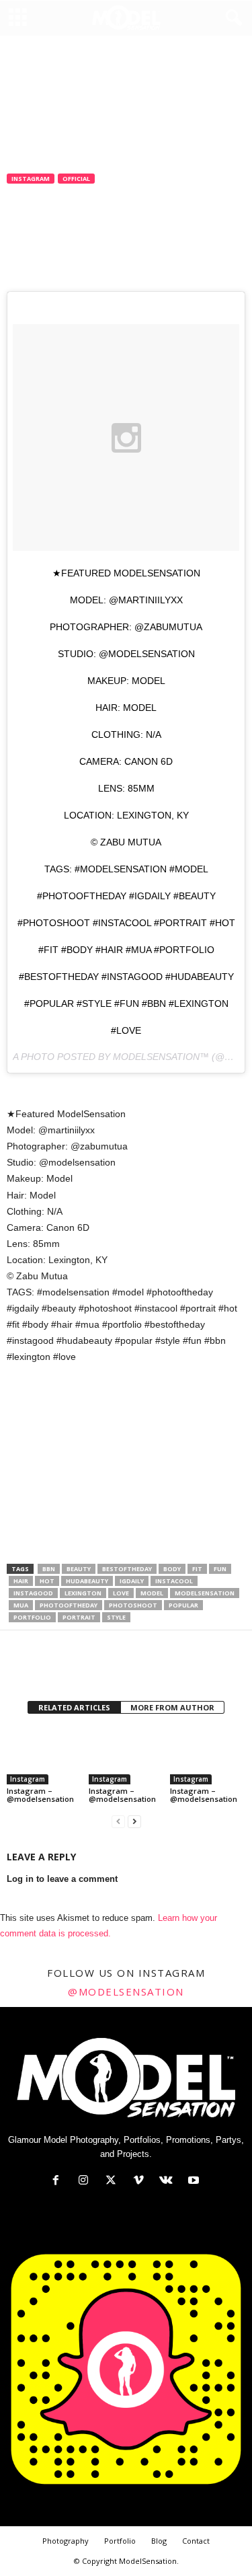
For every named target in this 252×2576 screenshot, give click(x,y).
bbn (49, 1569)
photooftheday (69, 1605)
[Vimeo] (141, 2182)
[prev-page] (118, 1822)
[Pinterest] (82, 1667)
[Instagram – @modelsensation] (44, 1756)
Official (76, 179)
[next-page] (134, 1822)
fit (197, 1569)
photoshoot (133, 1605)
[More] (144, 1667)
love (121, 1593)
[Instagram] (86, 2182)
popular (183, 1605)
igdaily (132, 1581)
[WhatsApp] (113, 1667)
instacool (174, 1581)
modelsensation (205, 1593)
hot (47, 1581)
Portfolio (120, 2541)
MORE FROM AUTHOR (172, 1707)
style (116, 1617)
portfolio (32, 1617)
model (152, 1593)
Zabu (28, 223)
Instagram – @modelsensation (40, 1795)
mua (21, 1605)
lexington (83, 1593)
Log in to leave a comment (62, 1879)
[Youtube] (195, 2182)
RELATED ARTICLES (74, 1707)
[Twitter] (51, 1667)
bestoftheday (127, 1569)
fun (220, 1569)
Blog (159, 2541)
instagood (33, 1593)
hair (21, 1581)
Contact (196, 2541)
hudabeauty (87, 1581)
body (172, 1569)
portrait (79, 1617)
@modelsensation (126, 1992)
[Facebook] (20, 1667)
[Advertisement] (126, 1465)
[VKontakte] (169, 2182)
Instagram (31, 179)
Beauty (79, 1569)
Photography (66, 2541)
